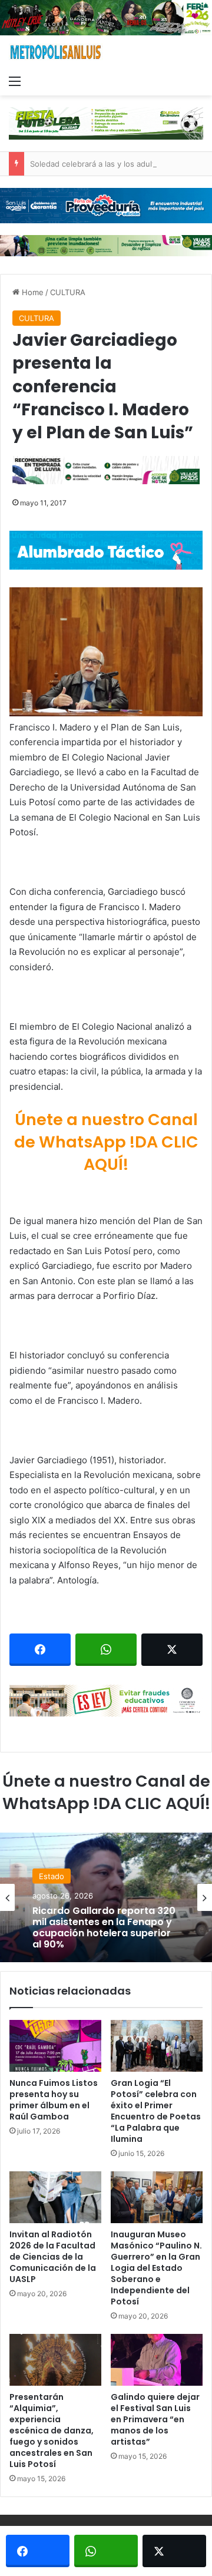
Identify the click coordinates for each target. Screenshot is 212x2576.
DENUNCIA (59, 1874)
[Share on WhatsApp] (106, 1650)
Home (32, 292)
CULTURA (68, 292)
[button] (106, 652)
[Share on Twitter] (172, 1650)
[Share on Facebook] (40, 1650)
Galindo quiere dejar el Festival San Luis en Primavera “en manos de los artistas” (155, 2419)
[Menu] (15, 81)
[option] (106, 1897)
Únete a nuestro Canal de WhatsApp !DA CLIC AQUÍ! (106, 1142)
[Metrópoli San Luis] (56, 52)
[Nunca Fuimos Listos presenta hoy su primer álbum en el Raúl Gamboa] (55, 2046)
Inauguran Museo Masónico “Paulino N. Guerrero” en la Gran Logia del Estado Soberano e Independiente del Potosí (156, 2268)
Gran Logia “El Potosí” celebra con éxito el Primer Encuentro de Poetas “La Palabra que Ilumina (156, 2111)
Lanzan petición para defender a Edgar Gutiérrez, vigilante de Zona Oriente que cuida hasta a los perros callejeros (104, 1940)
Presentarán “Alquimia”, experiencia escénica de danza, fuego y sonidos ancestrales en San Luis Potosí (52, 2430)
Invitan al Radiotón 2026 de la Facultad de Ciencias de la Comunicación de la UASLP (53, 2257)
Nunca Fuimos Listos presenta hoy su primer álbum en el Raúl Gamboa (54, 2100)
